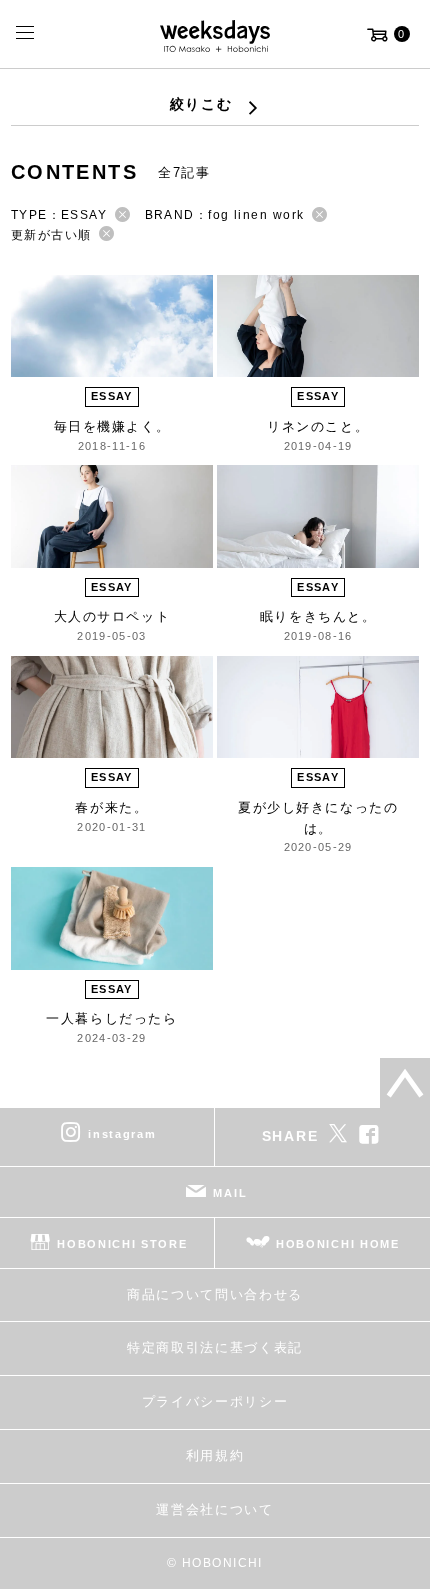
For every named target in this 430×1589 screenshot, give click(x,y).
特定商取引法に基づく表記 (215, 1347)
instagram (122, 1133)
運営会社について (214, 1509)
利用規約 (215, 1455)
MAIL (230, 1192)
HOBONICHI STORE (122, 1243)
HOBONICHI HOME (338, 1243)
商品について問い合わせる (215, 1294)
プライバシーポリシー (215, 1401)
